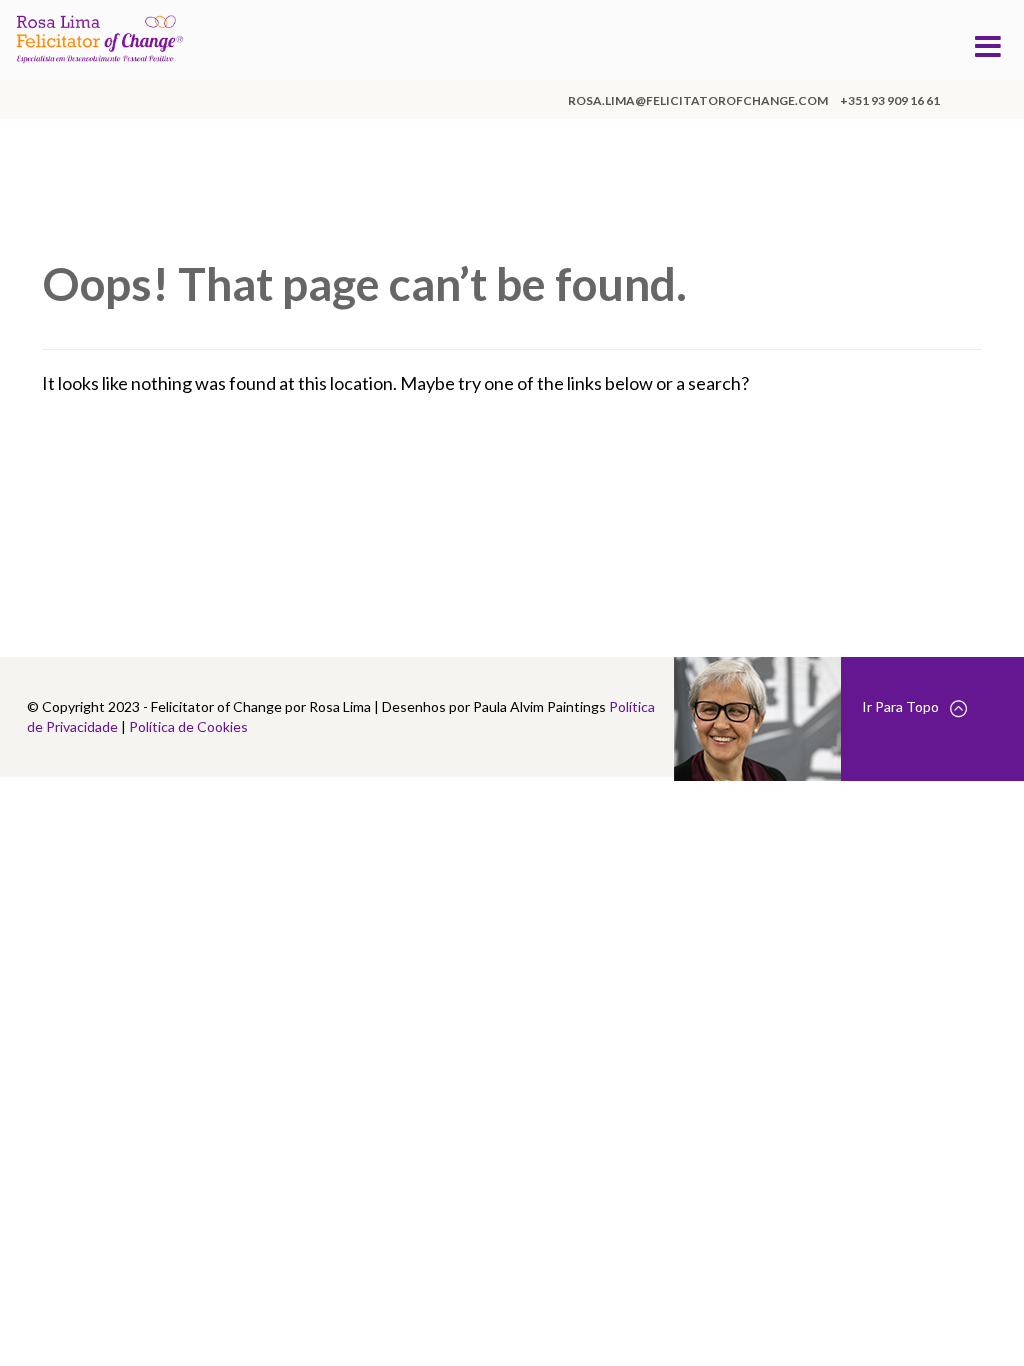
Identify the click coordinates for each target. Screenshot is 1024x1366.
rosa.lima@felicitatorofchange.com (698, 100)
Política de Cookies (188, 726)
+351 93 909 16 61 (890, 100)
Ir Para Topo (900, 706)
